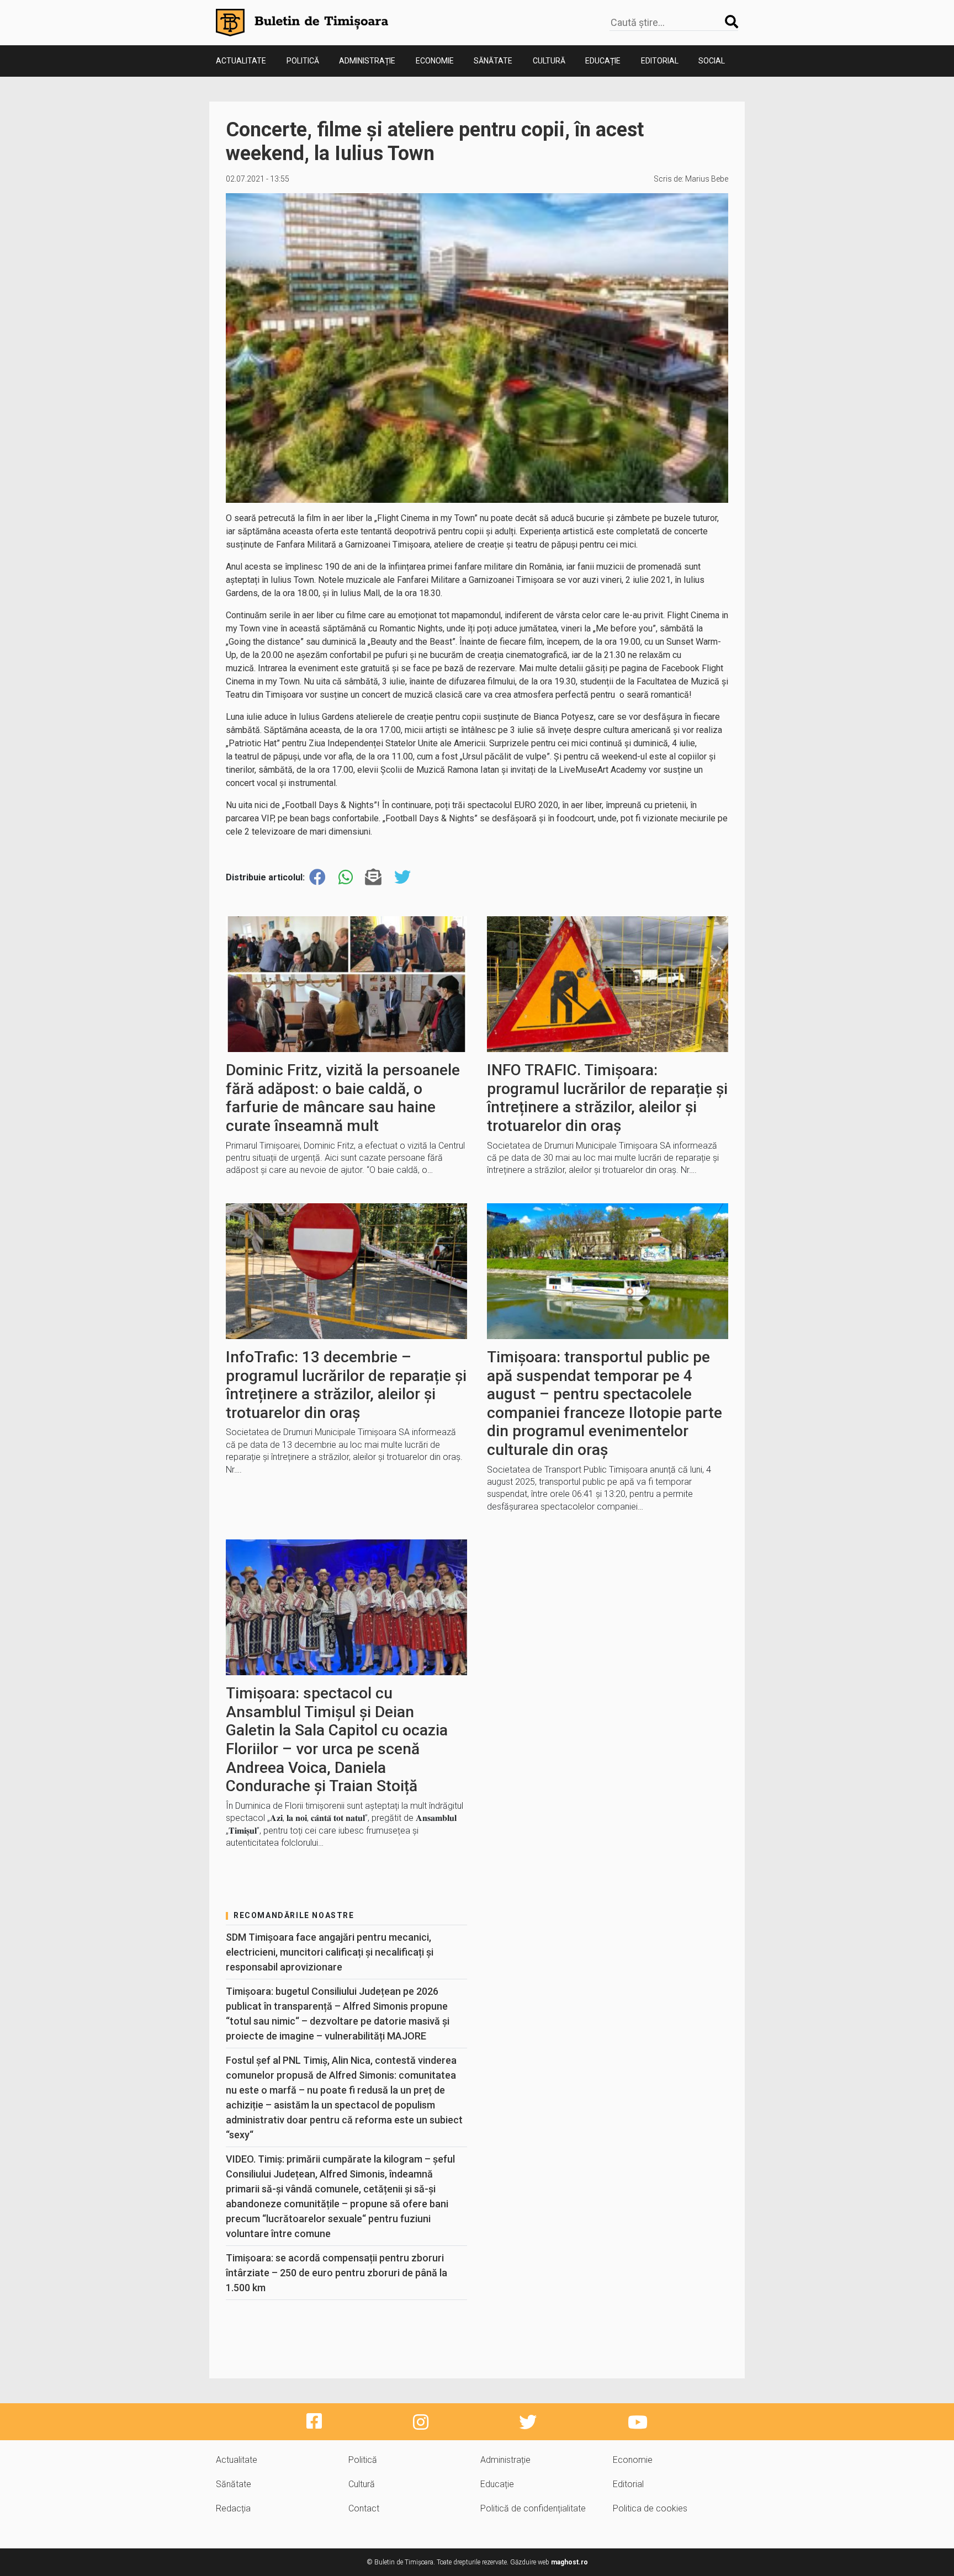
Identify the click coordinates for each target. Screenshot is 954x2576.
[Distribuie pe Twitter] (402, 877)
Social (712, 61)
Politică (303, 61)
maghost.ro (569, 2562)
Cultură (549, 61)
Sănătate (493, 61)
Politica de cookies (650, 2508)
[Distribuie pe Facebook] (317, 877)
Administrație (367, 61)
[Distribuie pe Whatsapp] (346, 877)
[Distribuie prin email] (373, 877)
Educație (603, 61)
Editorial (660, 61)
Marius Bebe (707, 179)
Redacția (233, 2508)
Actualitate (241, 61)
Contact (364, 2508)
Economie (435, 61)
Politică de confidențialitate (533, 2508)
